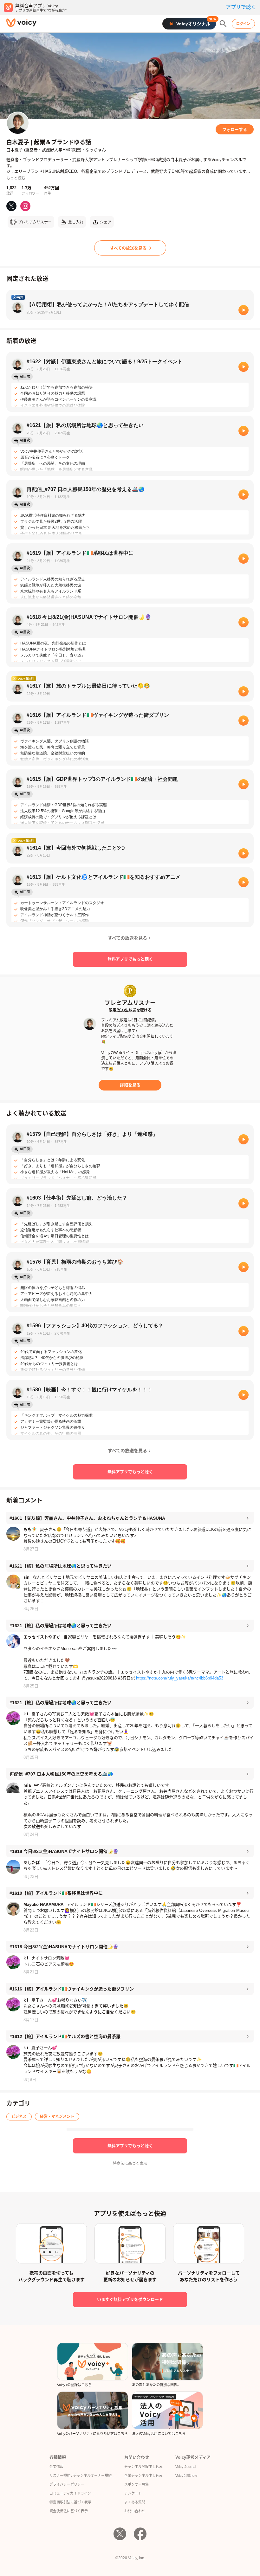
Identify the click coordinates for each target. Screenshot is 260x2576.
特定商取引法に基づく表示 (70, 2502)
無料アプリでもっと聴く (130, 959)
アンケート (133, 2493)
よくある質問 (135, 2502)
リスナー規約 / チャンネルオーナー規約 (81, 2476)
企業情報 (56, 2467)
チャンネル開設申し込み (143, 2467)
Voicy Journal (186, 2467)
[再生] (244, 310)
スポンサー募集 (136, 2484)
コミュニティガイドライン (70, 2493)
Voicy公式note (186, 2476)
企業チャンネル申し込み (143, 2476)
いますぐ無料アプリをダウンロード (130, 2299)
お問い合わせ (135, 2511)
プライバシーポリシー (67, 2484)
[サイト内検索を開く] (223, 24)
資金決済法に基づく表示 (69, 2511)
